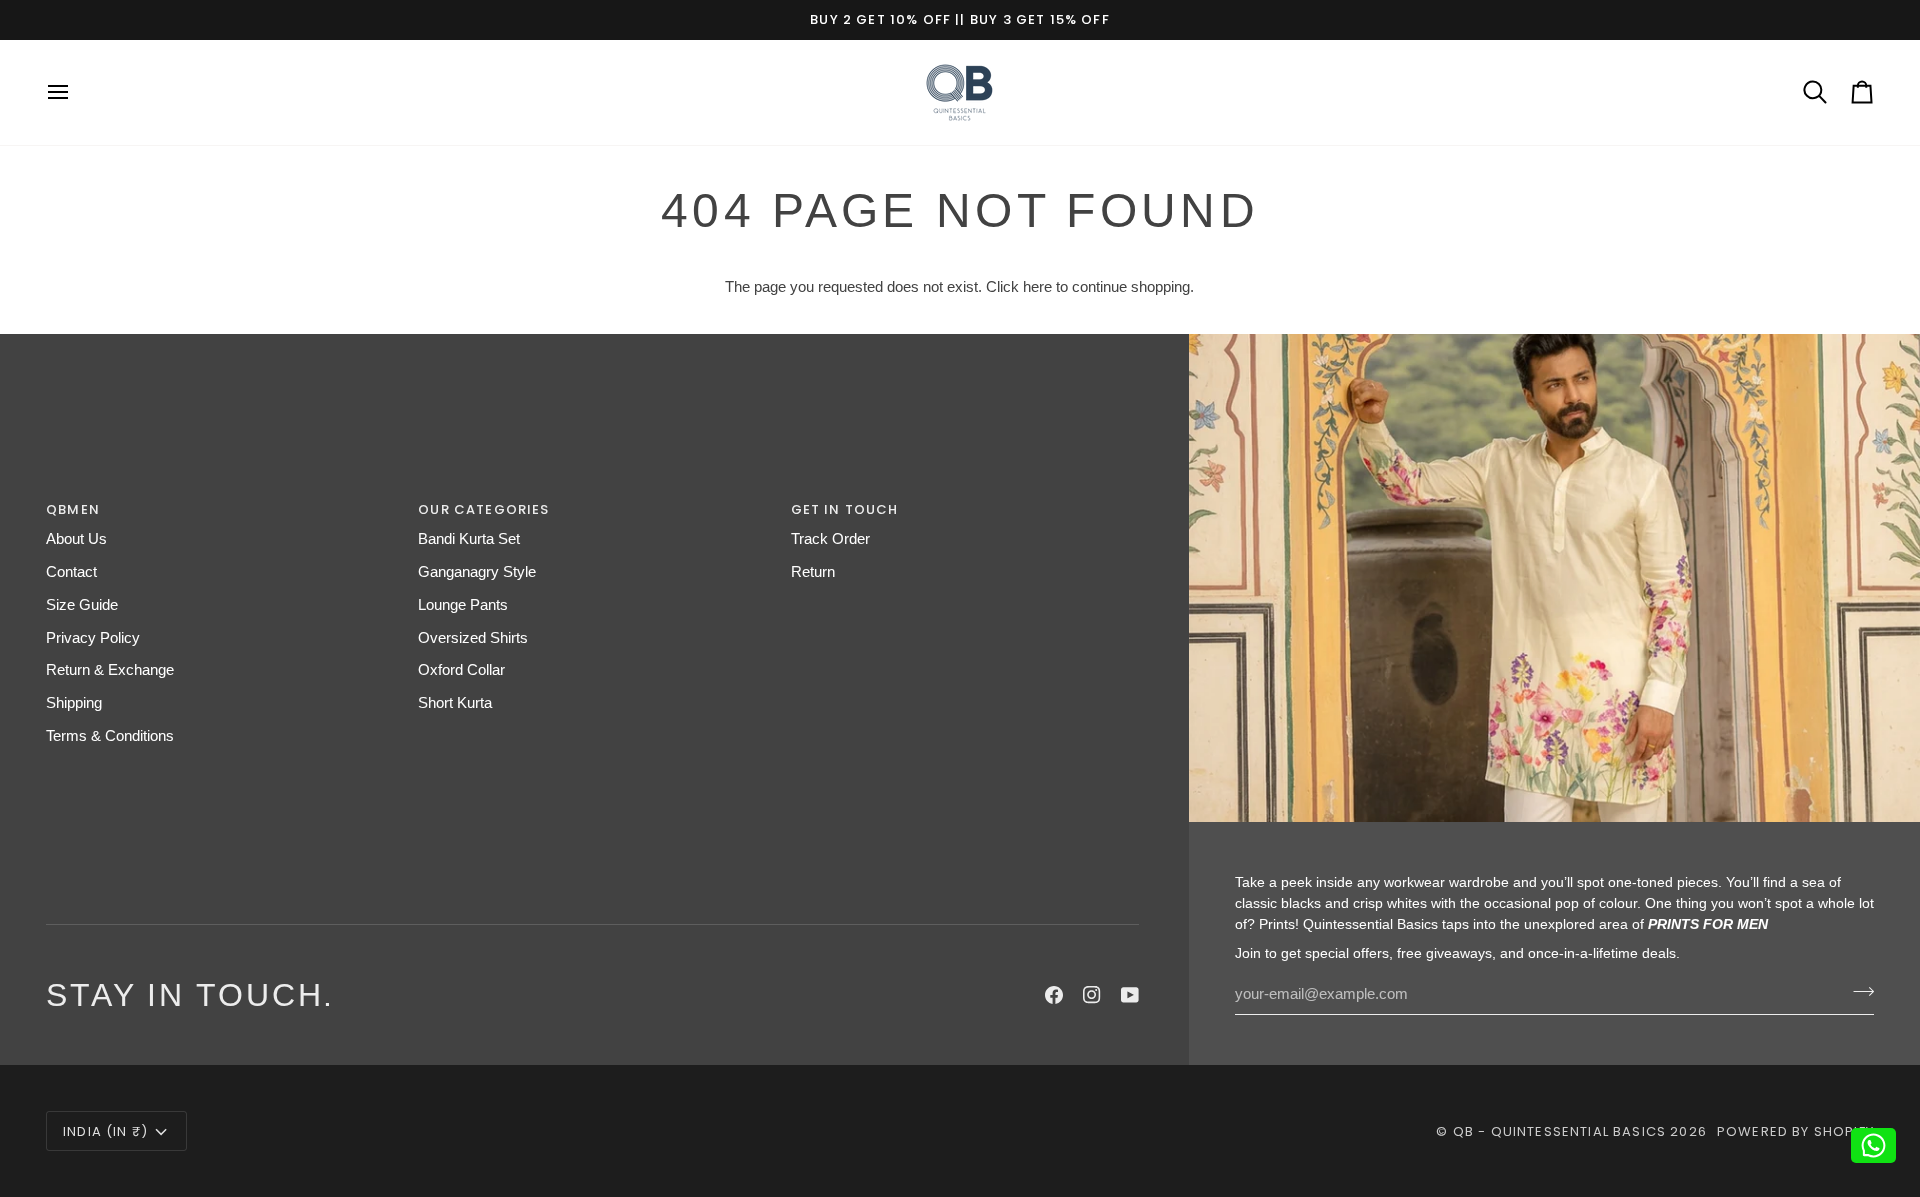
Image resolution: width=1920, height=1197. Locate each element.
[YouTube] (1130, 995)
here (1037, 287)
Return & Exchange (110, 670)
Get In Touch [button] (845, 509)
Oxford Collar (461, 670)
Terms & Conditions (110, 736)
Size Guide (82, 605)
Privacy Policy (93, 638)
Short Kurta (455, 703)
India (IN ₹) (105, 1131)
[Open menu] (76, 92)
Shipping (74, 703)
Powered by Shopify (1795, 1131)
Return (813, 572)
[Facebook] (1054, 995)
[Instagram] (1092, 995)
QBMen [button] (73, 509)
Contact (71, 572)
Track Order (830, 539)
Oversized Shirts (473, 638)
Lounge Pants (463, 605)
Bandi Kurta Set (469, 539)
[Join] (1857, 992)
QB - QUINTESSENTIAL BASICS (1559, 1131)
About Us (76, 539)
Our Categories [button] (483, 509)
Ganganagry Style (477, 572)
